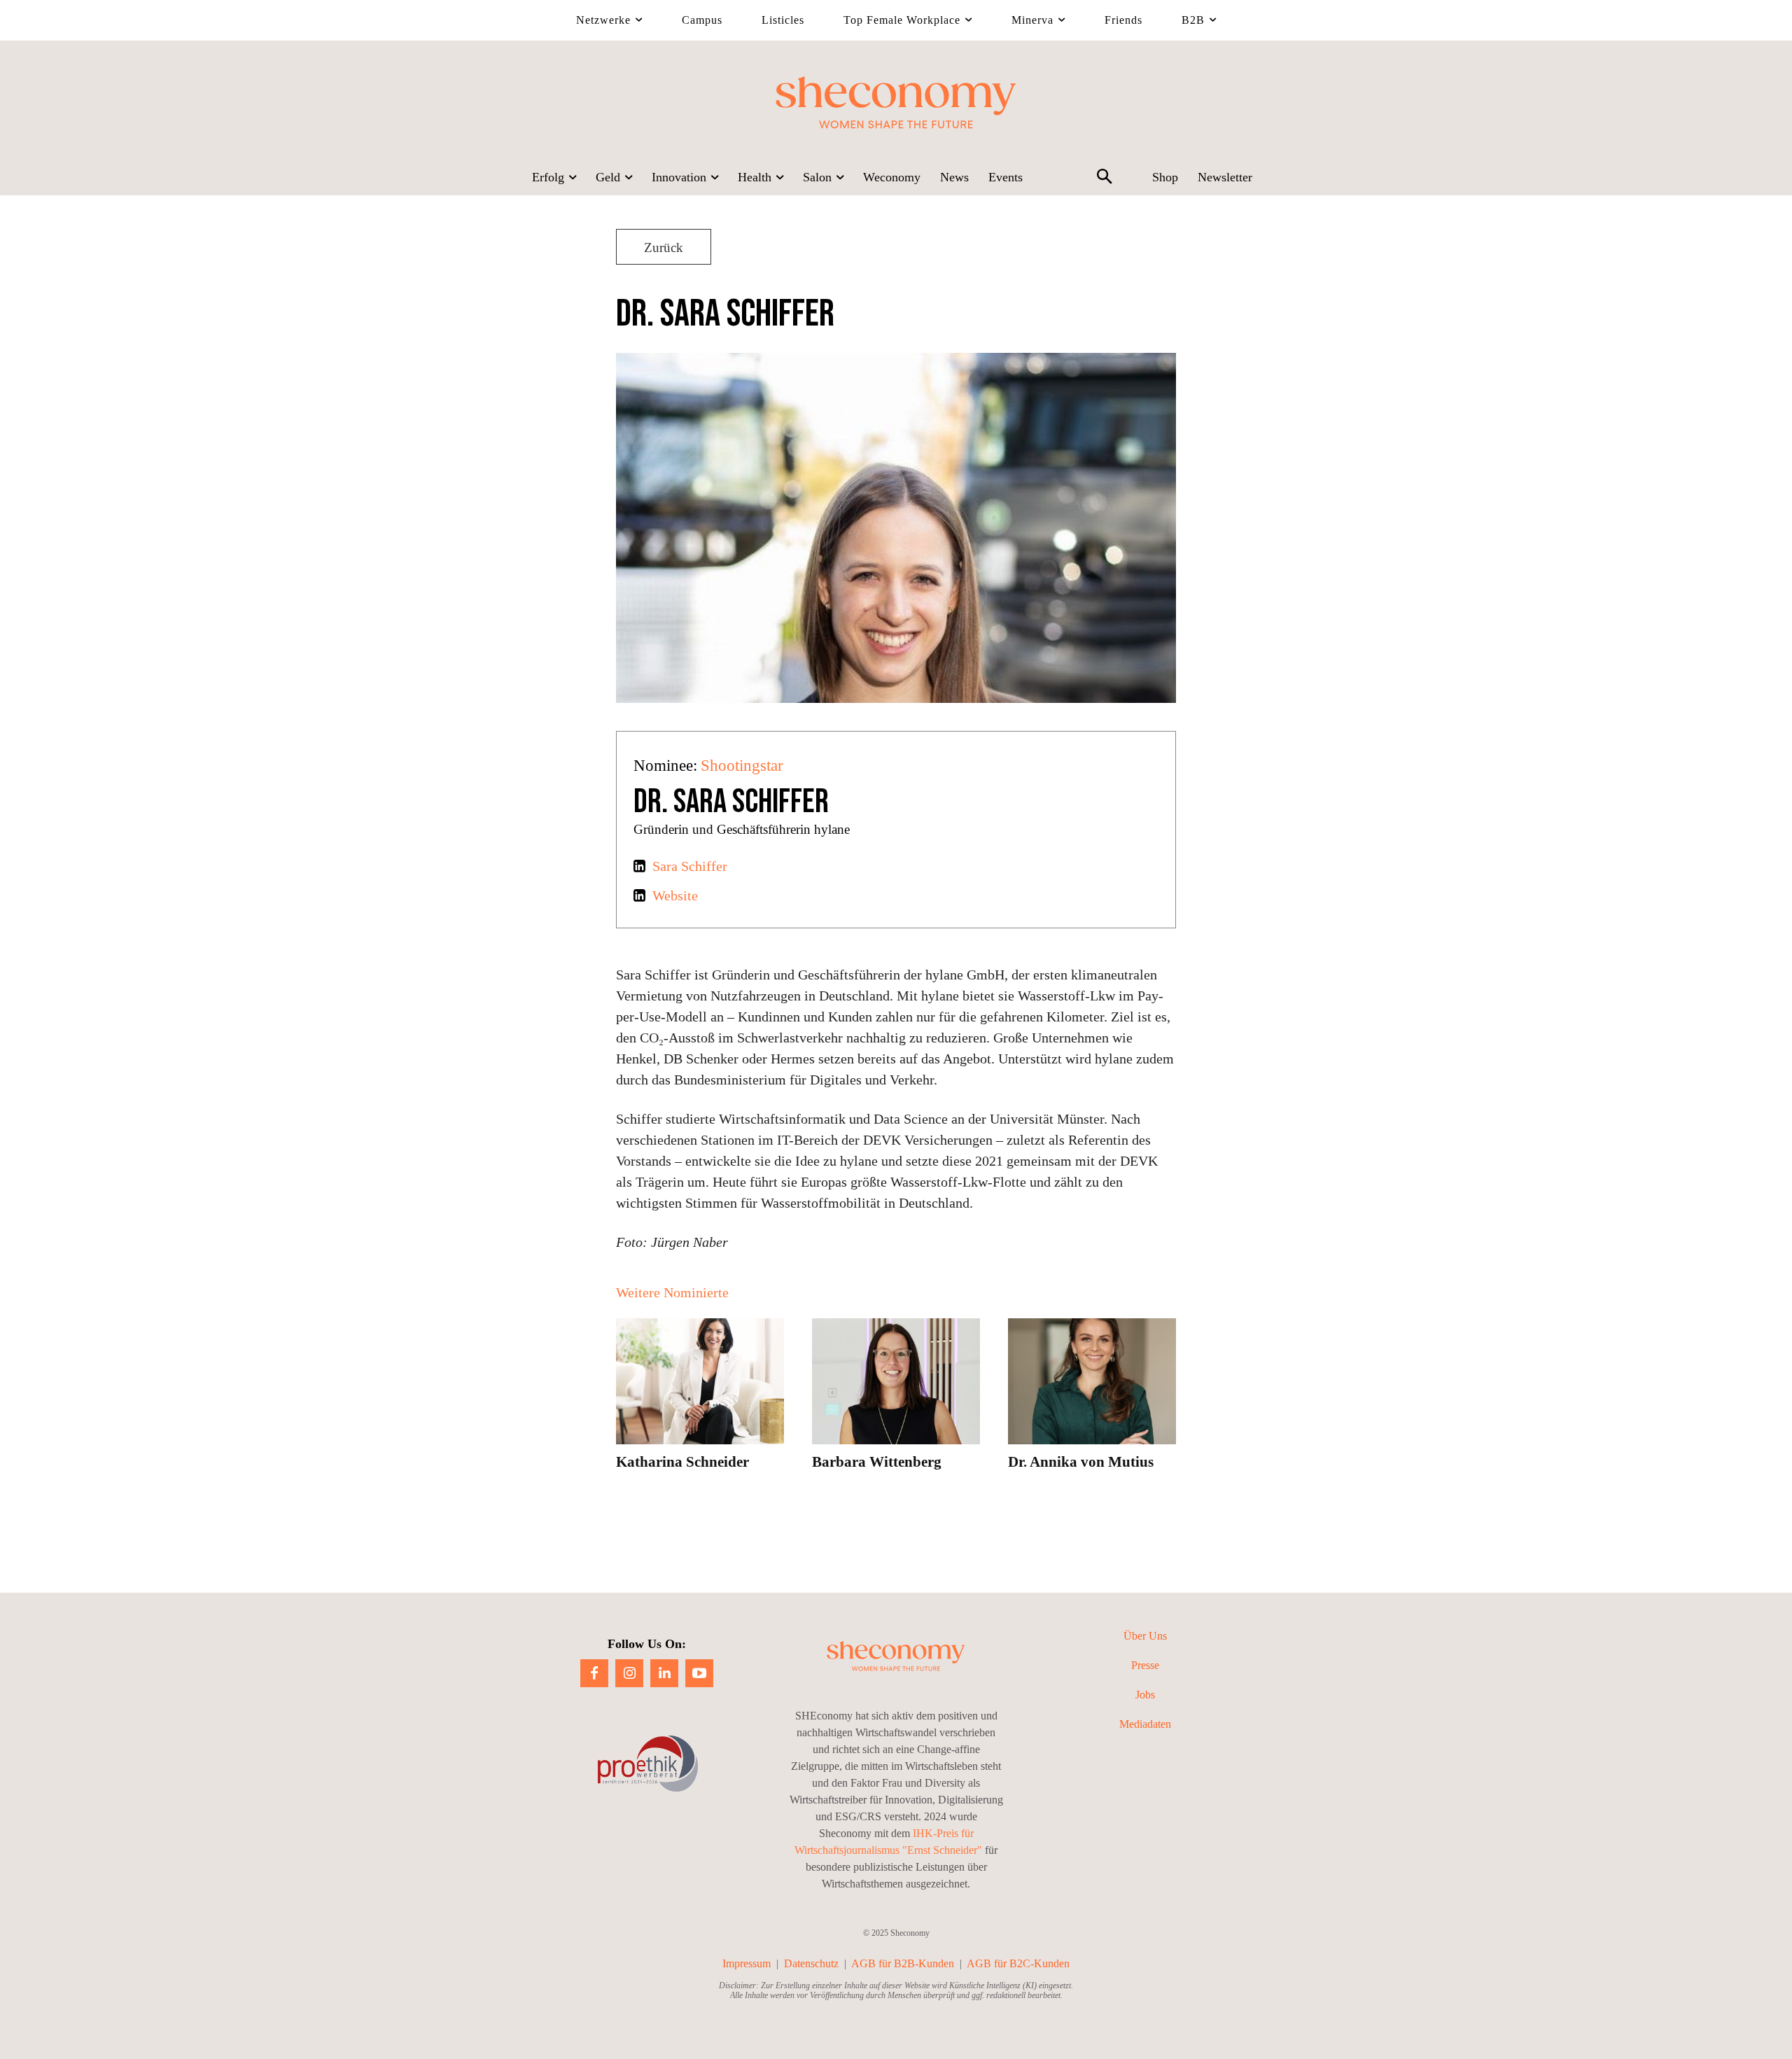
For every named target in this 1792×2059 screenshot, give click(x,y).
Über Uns (1145, 1636)
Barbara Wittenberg (877, 1462)
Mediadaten (1145, 1724)
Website (675, 895)
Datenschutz (811, 1963)
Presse (1145, 1665)
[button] (1104, 178)
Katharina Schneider (682, 1462)
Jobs (1145, 1695)
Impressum (747, 1963)
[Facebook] (594, 1673)
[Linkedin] (664, 1673)
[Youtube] (699, 1673)
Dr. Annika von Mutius (1081, 1462)
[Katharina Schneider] (700, 1381)
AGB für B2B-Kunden (903, 1963)
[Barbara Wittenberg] (896, 1381)
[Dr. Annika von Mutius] (1092, 1381)
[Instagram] (629, 1673)
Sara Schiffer (690, 866)
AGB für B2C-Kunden (1018, 1963)
